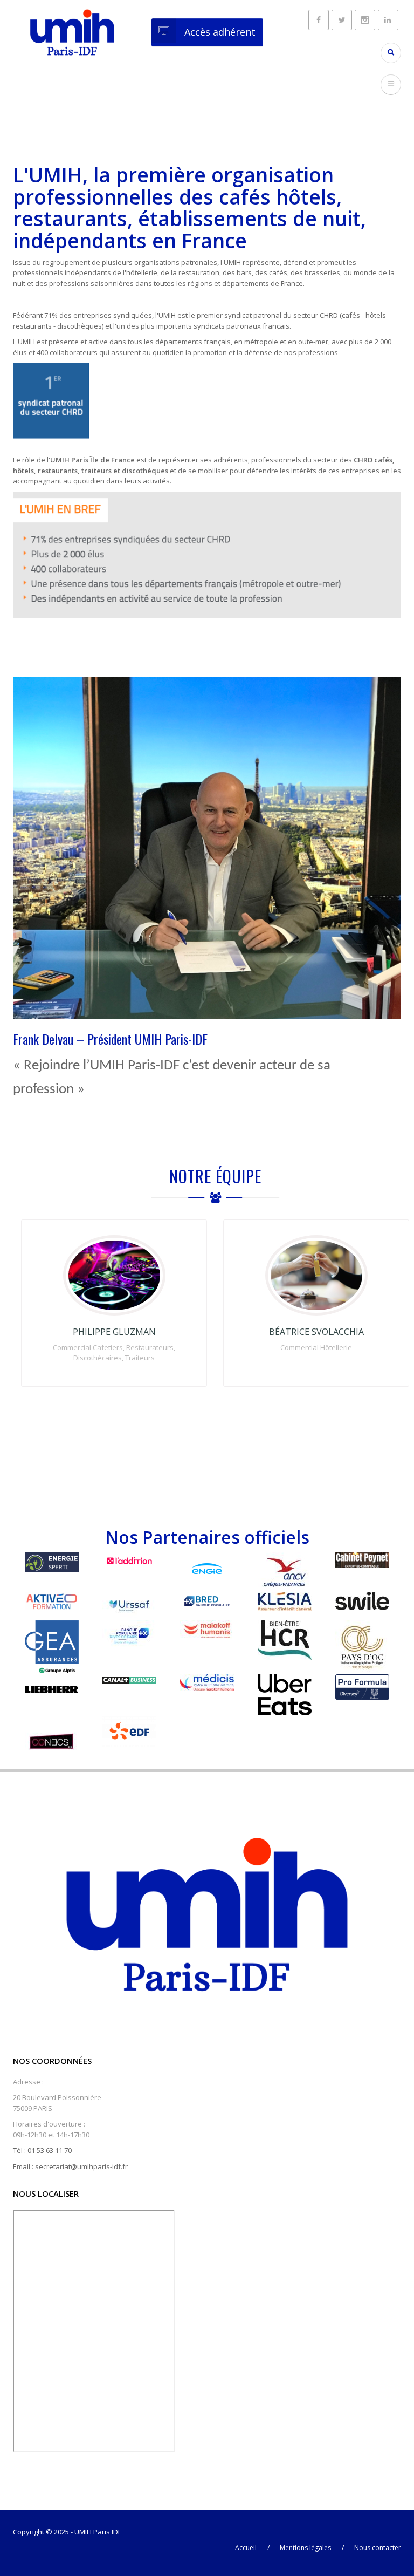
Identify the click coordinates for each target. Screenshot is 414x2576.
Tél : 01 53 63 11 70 (42, 2150)
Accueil (246, 2548)
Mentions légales (305, 2548)
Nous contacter (378, 2548)
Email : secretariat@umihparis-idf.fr (70, 2166)
